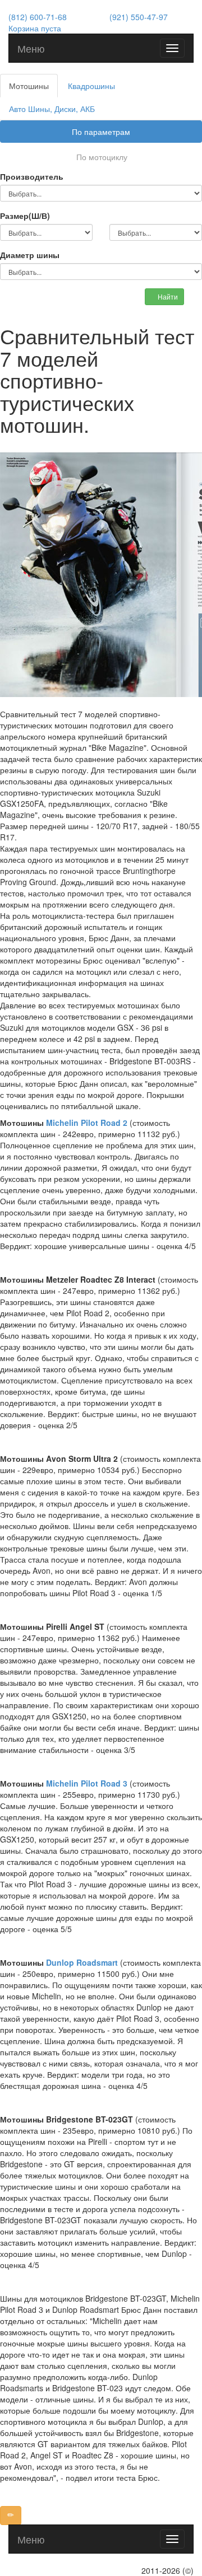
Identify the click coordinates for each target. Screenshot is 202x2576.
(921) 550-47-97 (139, 17)
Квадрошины (91, 86)
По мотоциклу (102, 157)
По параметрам (101, 132)
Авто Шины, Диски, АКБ (52, 109)
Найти (167, 296)
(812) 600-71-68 (38, 17)
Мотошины (29, 86)
